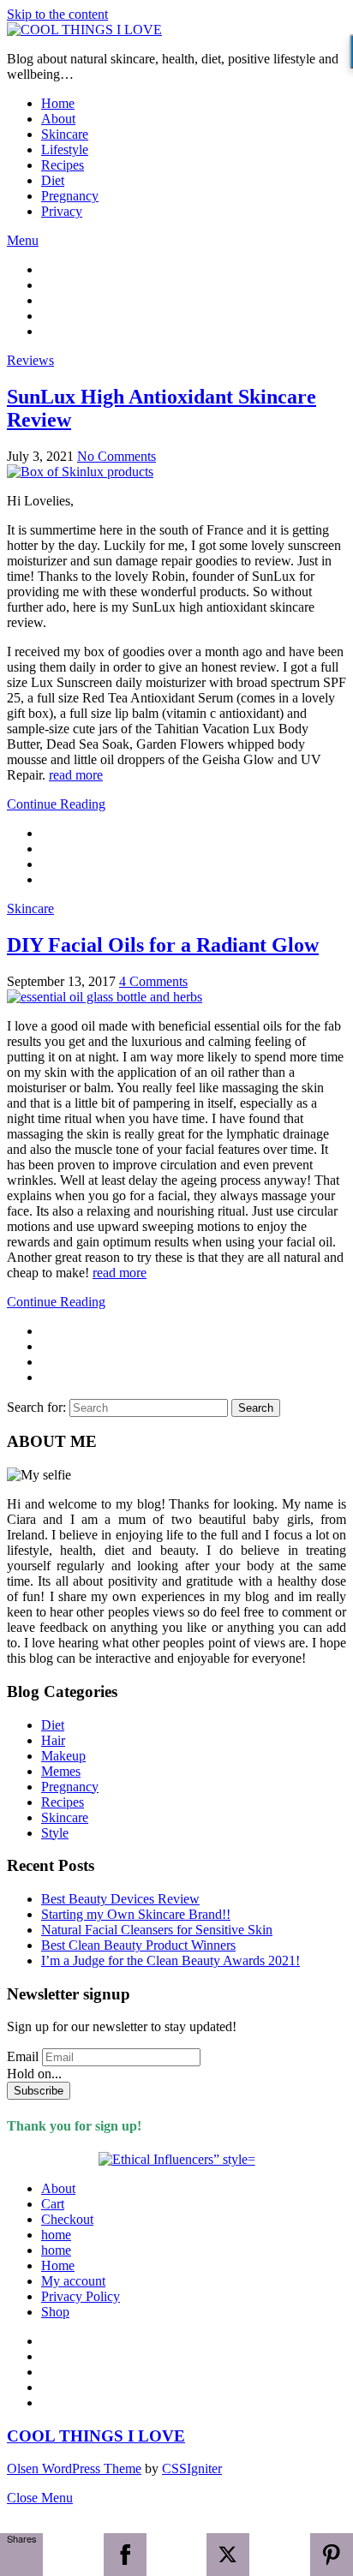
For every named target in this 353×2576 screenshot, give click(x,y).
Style (55, 1833)
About (58, 119)
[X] (228, 2555)
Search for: (36, 1407)
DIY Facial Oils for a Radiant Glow (163, 945)
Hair (53, 1740)
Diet (53, 180)
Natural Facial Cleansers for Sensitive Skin (157, 1930)
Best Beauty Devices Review (120, 1899)
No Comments (117, 456)
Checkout (67, 2219)
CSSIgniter (192, 2468)
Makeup (63, 1756)
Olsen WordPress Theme (74, 2468)
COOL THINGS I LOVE (96, 2436)
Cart (53, 2204)
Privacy (62, 211)
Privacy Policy (81, 2296)
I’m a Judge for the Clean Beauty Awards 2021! (171, 1960)
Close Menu (40, 2498)
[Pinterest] (332, 2555)
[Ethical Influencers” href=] (177, 2159)
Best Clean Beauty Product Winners (138, 1945)
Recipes (63, 165)
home (56, 2235)
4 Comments (153, 981)
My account (73, 2281)
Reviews (30, 360)
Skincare (65, 134)
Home (58, 103)
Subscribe (39, 2091)
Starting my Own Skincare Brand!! (136, 1914)
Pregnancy (70, 196)
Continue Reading (56, 804)
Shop (55, 2312)
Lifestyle (65, 149)
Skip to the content (57, 14)
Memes (61, 1771)
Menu (23, 240)
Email (23, 2056)
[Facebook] (125, 2555)
